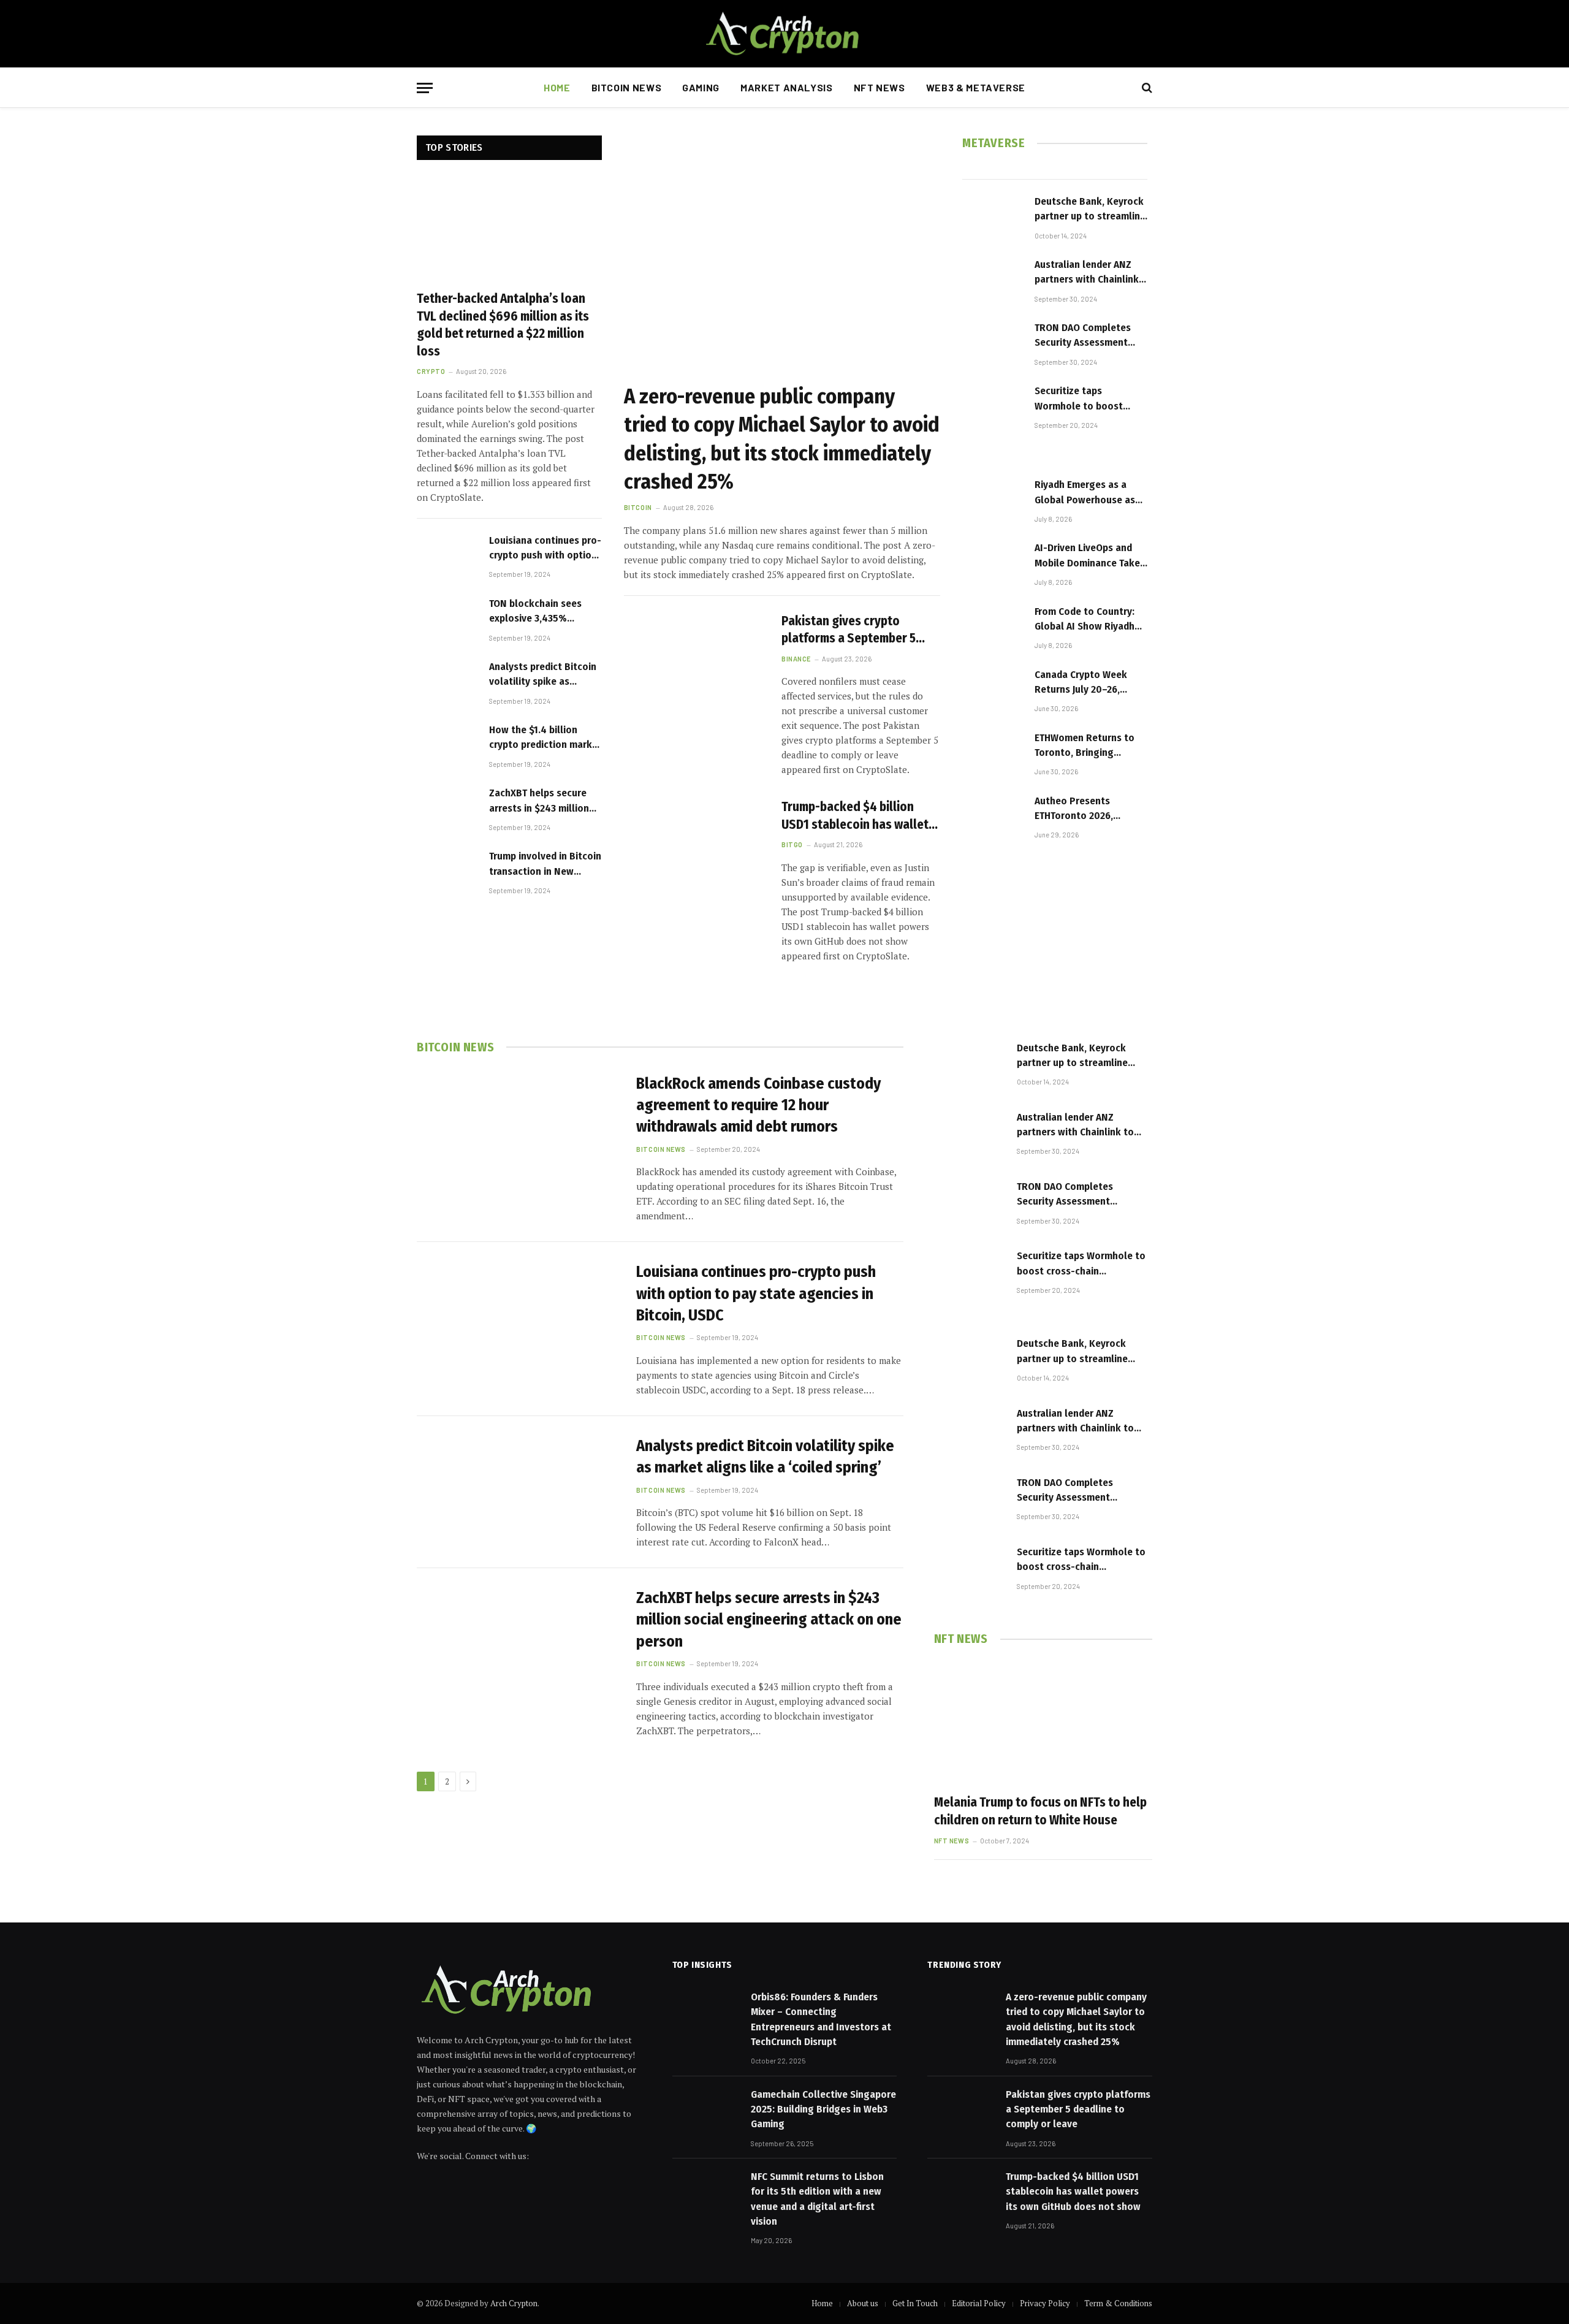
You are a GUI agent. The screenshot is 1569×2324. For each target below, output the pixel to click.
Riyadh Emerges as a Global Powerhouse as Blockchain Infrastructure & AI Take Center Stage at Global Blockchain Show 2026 (1088, 493)
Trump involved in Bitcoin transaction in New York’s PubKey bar (545, 864)
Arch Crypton (514, 2303)
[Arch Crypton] (784, 34)
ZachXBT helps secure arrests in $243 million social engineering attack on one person (539, 801)
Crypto (431, 371)
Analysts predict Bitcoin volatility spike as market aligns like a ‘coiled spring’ (543, 675)
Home (557, 87)
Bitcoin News (627, 87)
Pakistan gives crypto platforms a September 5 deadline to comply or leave (857, 630)
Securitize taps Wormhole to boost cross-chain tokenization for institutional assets (1079, 399)
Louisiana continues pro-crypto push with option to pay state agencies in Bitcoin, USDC (545, 549)
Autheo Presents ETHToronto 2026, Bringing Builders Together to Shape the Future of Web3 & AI (1085, 809)
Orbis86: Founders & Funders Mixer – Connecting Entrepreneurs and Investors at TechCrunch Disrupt (821, 2019)
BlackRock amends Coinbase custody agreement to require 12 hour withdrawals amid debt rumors (758, 1105)
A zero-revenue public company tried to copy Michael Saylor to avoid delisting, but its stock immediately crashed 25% (782, 439)
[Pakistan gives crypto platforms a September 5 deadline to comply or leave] (695, 657)
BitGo (792, 844)
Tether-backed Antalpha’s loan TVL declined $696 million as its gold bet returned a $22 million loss (503, 325)
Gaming (701, 87)
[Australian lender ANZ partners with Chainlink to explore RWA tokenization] (993, 279)
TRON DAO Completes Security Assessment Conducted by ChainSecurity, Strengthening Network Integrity (1088, 336)
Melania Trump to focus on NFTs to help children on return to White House (1040, 1811)
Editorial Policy (979, 2303)
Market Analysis (787, 87)
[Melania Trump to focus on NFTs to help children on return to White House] (1043, 1723)
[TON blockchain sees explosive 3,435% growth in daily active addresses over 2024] (447, 618)
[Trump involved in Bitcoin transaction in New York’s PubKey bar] (447, 871)
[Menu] (425, 88)
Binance (796, 659)
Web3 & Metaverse (976, 87)
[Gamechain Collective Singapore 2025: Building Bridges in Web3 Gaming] (706, 2109)
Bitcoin (638, 507)
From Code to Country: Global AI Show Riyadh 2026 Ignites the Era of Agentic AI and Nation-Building (1085, 620)
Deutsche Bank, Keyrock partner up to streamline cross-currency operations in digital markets (1090, 210)
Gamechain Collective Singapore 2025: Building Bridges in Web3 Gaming (823, 2109)
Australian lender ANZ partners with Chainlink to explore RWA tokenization (1087, 273)
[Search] (1146, 88)
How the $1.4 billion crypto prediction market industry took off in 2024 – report (545, 738)
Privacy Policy (1045, 2303)
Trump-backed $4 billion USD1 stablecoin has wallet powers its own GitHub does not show (857, 816)
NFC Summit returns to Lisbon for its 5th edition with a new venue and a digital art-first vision (817, 2199)
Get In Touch (915, 2303)
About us (863, 2303)
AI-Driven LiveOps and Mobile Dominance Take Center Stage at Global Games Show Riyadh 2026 (1087, 556)
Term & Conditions (1118, 2303)
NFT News (879, 87)
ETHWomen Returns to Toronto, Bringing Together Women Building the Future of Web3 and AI (1085, 746)
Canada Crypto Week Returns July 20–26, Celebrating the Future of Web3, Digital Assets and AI (1091, 683)
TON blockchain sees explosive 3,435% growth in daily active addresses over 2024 (538, 612)
